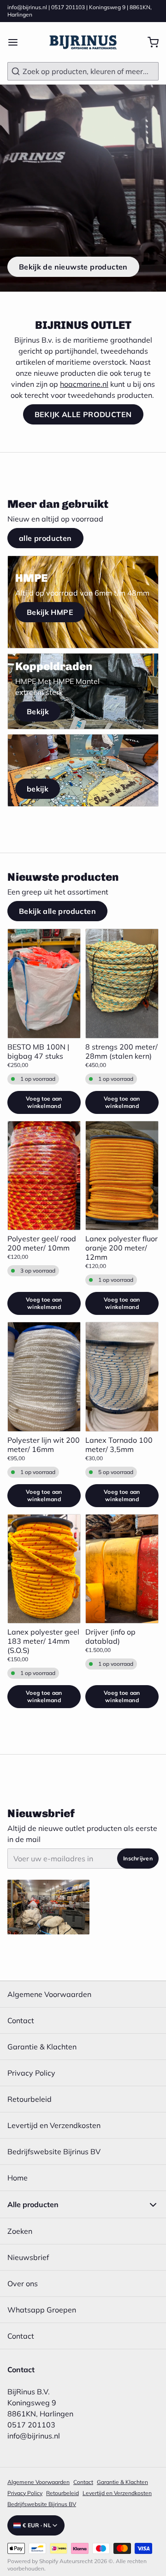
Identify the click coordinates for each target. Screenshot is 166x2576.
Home (18, 2178)
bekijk (38, 789)
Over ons (23, 2283)
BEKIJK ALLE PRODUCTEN (83, 414)
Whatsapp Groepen (42, 2310)
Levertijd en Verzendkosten (54, 2125)
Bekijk (38, 711)
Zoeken (20, 2231)
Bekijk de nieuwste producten (73, 267)
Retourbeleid (30, 2099)
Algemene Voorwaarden (49, 1994)
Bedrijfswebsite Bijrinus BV (54, 2151)
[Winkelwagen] (149, 42)
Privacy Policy (31, 2073)
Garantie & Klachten (42, 2047)
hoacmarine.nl (84, 384)
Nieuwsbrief (28, 2257)
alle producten (45, 538)
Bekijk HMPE (50, 612)
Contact (21, 2020)
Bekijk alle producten (57, 911)
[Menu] (17, 42)
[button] (44, 1102)
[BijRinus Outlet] (83, 42)
